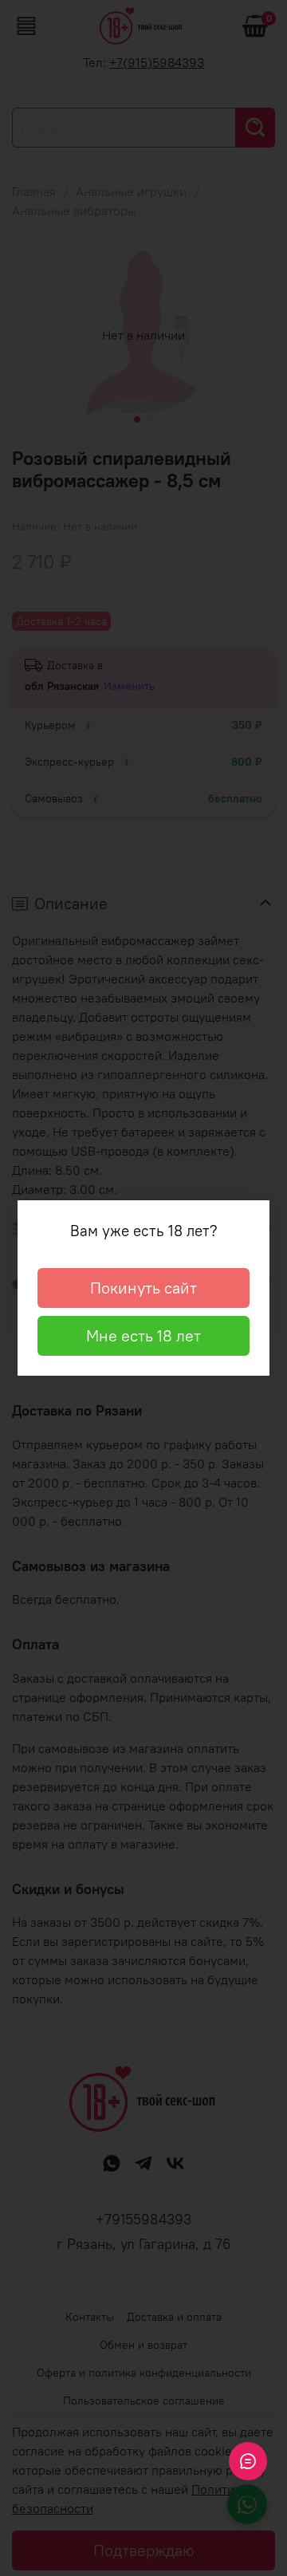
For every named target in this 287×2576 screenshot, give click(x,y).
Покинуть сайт (143, 1288)
